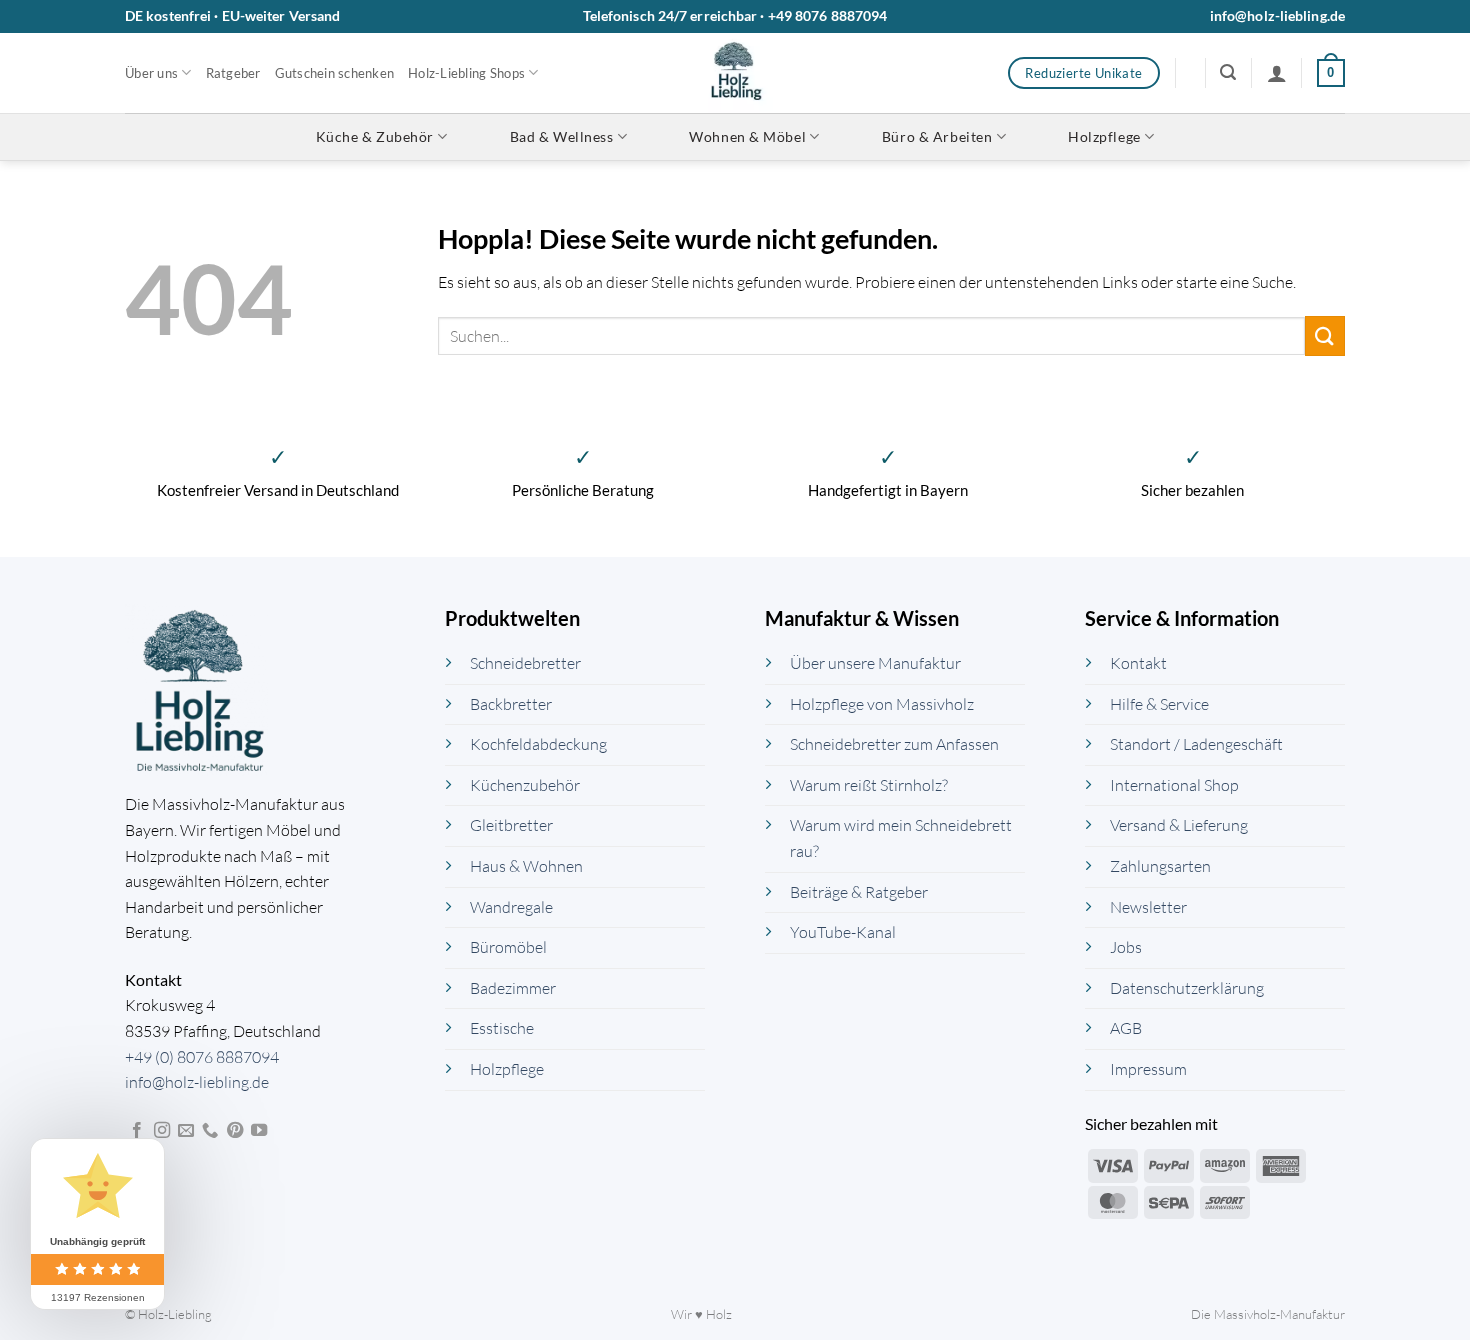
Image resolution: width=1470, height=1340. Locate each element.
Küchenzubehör (525, 785)
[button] (1228, 72)
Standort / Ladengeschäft (1196, 744)
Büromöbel (508, 947)
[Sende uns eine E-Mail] (186, 1131)
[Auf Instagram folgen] (162, 1131)
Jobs (1126, 947)
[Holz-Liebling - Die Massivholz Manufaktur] (735, 73)
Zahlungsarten (1160, 866)
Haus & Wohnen (526, 866)
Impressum (1148, 1069)
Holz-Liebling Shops (466, 73)
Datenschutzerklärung (1187, 988)
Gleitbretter (511, 825)
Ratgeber (233, 73)
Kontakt (1138, 663)
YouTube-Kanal (843, 932)
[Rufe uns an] (210, 1131)
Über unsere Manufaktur (875, 663)
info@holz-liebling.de (1277, 15)
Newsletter (1148, 907)
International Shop (1174, 785)
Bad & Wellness (562, 136)
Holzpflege (1104, 136)
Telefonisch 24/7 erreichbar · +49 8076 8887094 (735, 15)
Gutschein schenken (335, 73)
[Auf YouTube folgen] (259, 1131)
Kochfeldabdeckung (538, 744)
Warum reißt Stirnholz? (869, 785)
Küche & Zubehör (375, 136)
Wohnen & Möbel (747, 136)
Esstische (502, 1028)
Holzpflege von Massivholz (882, 704)
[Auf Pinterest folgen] (235, 1131)
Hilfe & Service (1159, 704)
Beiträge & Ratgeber (859, 892)
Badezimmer (513, 988)
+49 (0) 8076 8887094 (202, 1057)
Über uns (151, 73)
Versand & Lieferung (1179, 825)
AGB (1126, 1028)
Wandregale (511, 907)
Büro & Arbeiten (937, 136)
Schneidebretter (525, 663)
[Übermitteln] (1325, 335)
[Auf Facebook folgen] (137, 1131)
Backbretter (511, 704)
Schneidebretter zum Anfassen (894, 744)
